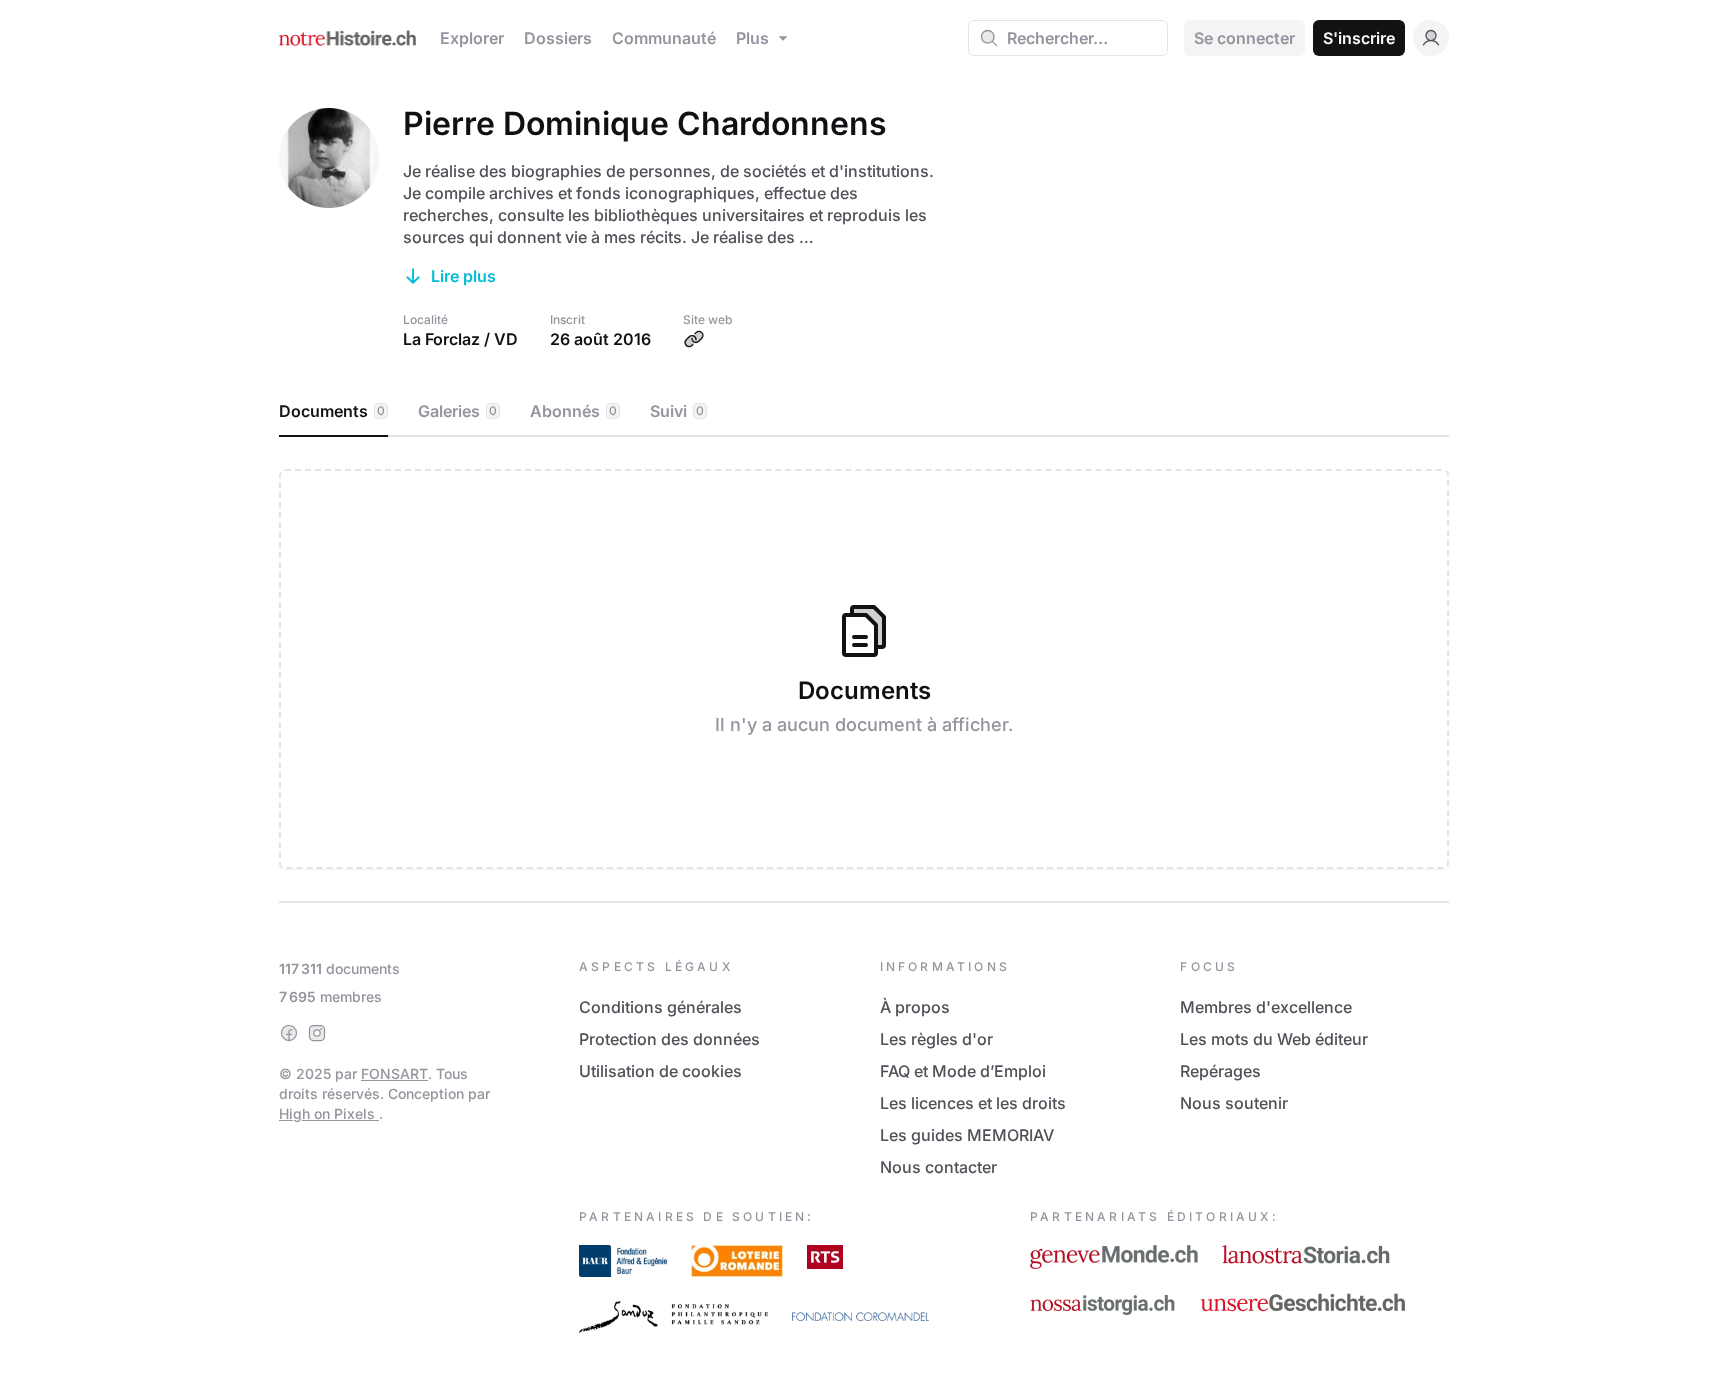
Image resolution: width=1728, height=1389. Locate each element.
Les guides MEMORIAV (967, 1135)
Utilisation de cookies (660, 1071)
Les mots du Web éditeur (1274, 1039)
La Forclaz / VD (460, 339)
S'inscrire (1359, 38)
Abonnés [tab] (573, 411)
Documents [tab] (332, 411)
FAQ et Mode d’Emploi (963, 1071)
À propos (915, 1007)
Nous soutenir (1234, 1103)
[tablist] (864, 412)
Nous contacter (938, 1167)
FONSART (394, 1073)
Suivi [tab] (677, 411)
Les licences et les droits (973, 1103)
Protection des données (669, 1039)
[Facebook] (289, 1033)
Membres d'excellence (1266, 1007)
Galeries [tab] (457, 411)
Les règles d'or (936, 1039)
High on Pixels (329, 1113)
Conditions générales (660, 1007)
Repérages (1220, 1071)
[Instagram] (317, 1033)
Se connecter (1244, 38)
